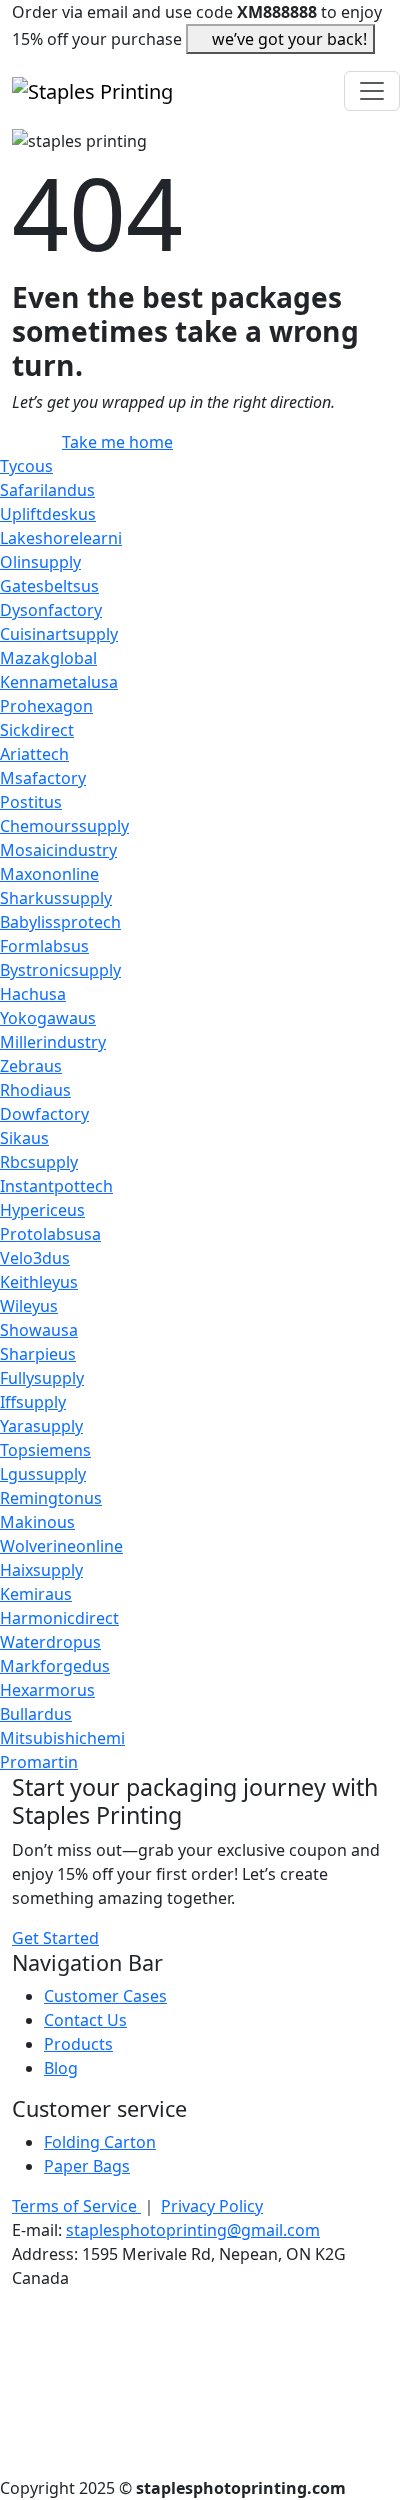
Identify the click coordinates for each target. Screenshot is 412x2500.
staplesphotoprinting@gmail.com (193, 2230)
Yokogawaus (48, 1018)
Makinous (37, 1522)
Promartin (39, 1762)
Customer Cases (105, 1996)
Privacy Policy (212, 2206)
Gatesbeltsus (49, 586)
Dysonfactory (51, 610)
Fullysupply (42, 1378)
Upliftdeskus (48, 514)
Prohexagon (46, 706)
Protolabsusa (50, 1234)
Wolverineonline (61, 1546)
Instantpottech (56, 1186)
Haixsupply (41, 1570)
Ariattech (34, 754)
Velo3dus (35, 1258)
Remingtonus (51, 1498)
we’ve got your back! (289, 39)
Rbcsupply (39, 1162)
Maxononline (49, 874)
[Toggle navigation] (372, 91)
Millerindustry (53, 1042)
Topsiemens (45, 1450)
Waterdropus (50, 1642)
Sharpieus (38, 1354)
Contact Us (85, 2020)
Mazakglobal (48, 658)
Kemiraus (36, 1594)
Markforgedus (55, 1666)
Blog (61, 2068)
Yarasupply (41, 1426)
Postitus (31, 802)
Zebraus (31, 1066)
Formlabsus (44, 946)
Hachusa (33, 994)
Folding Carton (100, 2142)
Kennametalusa (59, 682)
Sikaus (24, 1138)
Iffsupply (33, 1402)
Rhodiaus (35, 1090)
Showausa (39, 1330)
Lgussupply (43, 1474)
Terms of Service (76, 2206)
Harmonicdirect (59, 1618)
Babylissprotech (60, 922)
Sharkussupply (56, 898)
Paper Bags (87, 2166)
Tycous (26, 466)
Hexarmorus (47, 1690)
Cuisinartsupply (59, 634)
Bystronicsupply (60, 970)
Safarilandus (47, 490)
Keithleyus (39, 1282)
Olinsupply (40, 562)
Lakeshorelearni (61, 538)
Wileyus (29, 1306)
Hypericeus (42, 1210)
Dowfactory (44, 1114)
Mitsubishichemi (62, 1738)
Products (78, 2044)
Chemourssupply (64, 826)
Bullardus (36, 1714)
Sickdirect (37, 730)
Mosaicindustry (58, 850)
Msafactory (43, 778)
